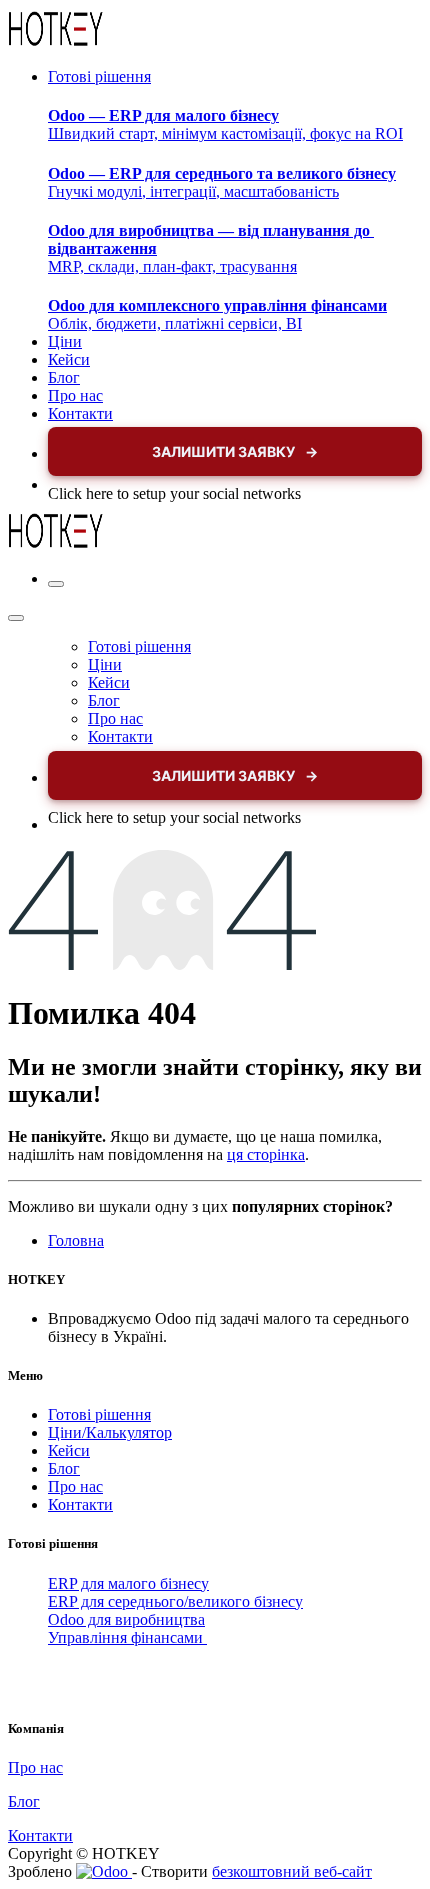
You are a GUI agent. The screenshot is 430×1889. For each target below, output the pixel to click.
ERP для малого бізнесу (128, 1583)
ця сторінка (266, 1154)
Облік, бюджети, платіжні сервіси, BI (217, 314)
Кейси (69, 1450)
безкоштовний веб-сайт (292, 1871)
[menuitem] (99, 76)
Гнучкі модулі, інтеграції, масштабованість (222, 182)
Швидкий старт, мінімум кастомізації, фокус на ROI (225, 124)
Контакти (80, 1504)
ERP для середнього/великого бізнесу (175, 1601)
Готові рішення (99, 1414)
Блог (64, 1468)
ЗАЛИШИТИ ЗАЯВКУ (235, 451)
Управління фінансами (127, 1637)
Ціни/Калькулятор (110, 1432)
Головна (76, 1240)
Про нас (75, 1486)
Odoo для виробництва (126, 1619)
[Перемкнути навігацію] (56, 584)
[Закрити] (16, 618)
